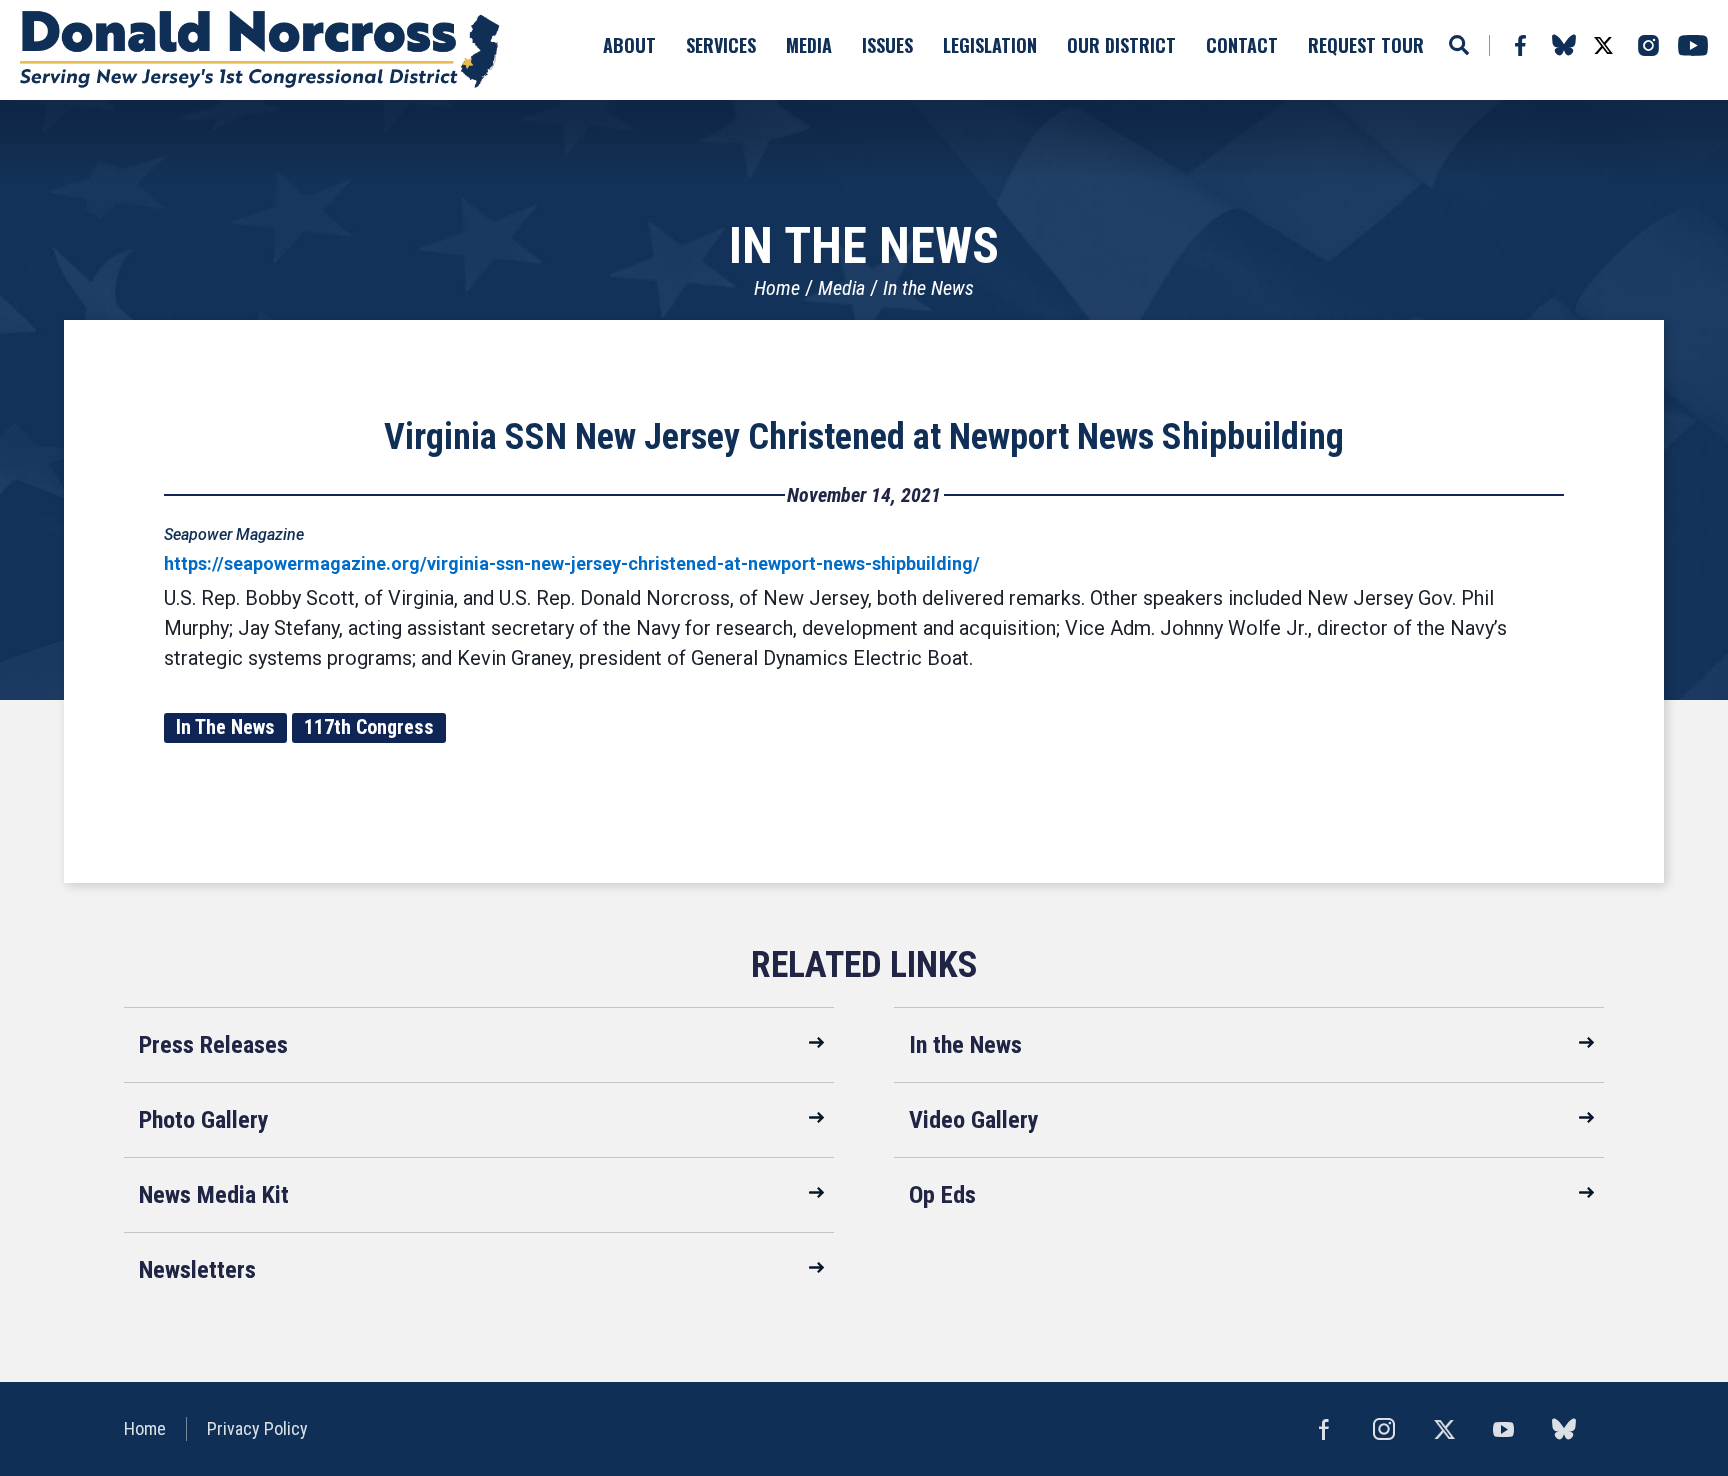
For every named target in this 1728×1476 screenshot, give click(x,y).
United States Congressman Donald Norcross (260, 50)
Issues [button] (887, 45)
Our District (1121, 45)
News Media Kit (214, 1195)
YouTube (1693, 45)
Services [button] (721, 45)
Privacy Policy (257, 1428)
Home (777, 288)
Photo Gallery (204, 1120)
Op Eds (942, 1195)
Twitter (1603, 45)
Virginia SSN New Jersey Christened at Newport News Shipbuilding (864, 437)
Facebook (1519, 45)
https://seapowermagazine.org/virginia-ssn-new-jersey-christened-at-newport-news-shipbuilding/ (572, 563)
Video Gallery (974, 1120)
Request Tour (1366, 45)
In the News (928, 288)
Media (841, 288)
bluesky (1563, 45)
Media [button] (809, 45)
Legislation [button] (990, 45)
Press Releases (213, 1045)
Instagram (1648, 45)
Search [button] (1459, 45)
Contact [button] (1242, 45)
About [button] (629, 45)
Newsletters (197, 1270)
